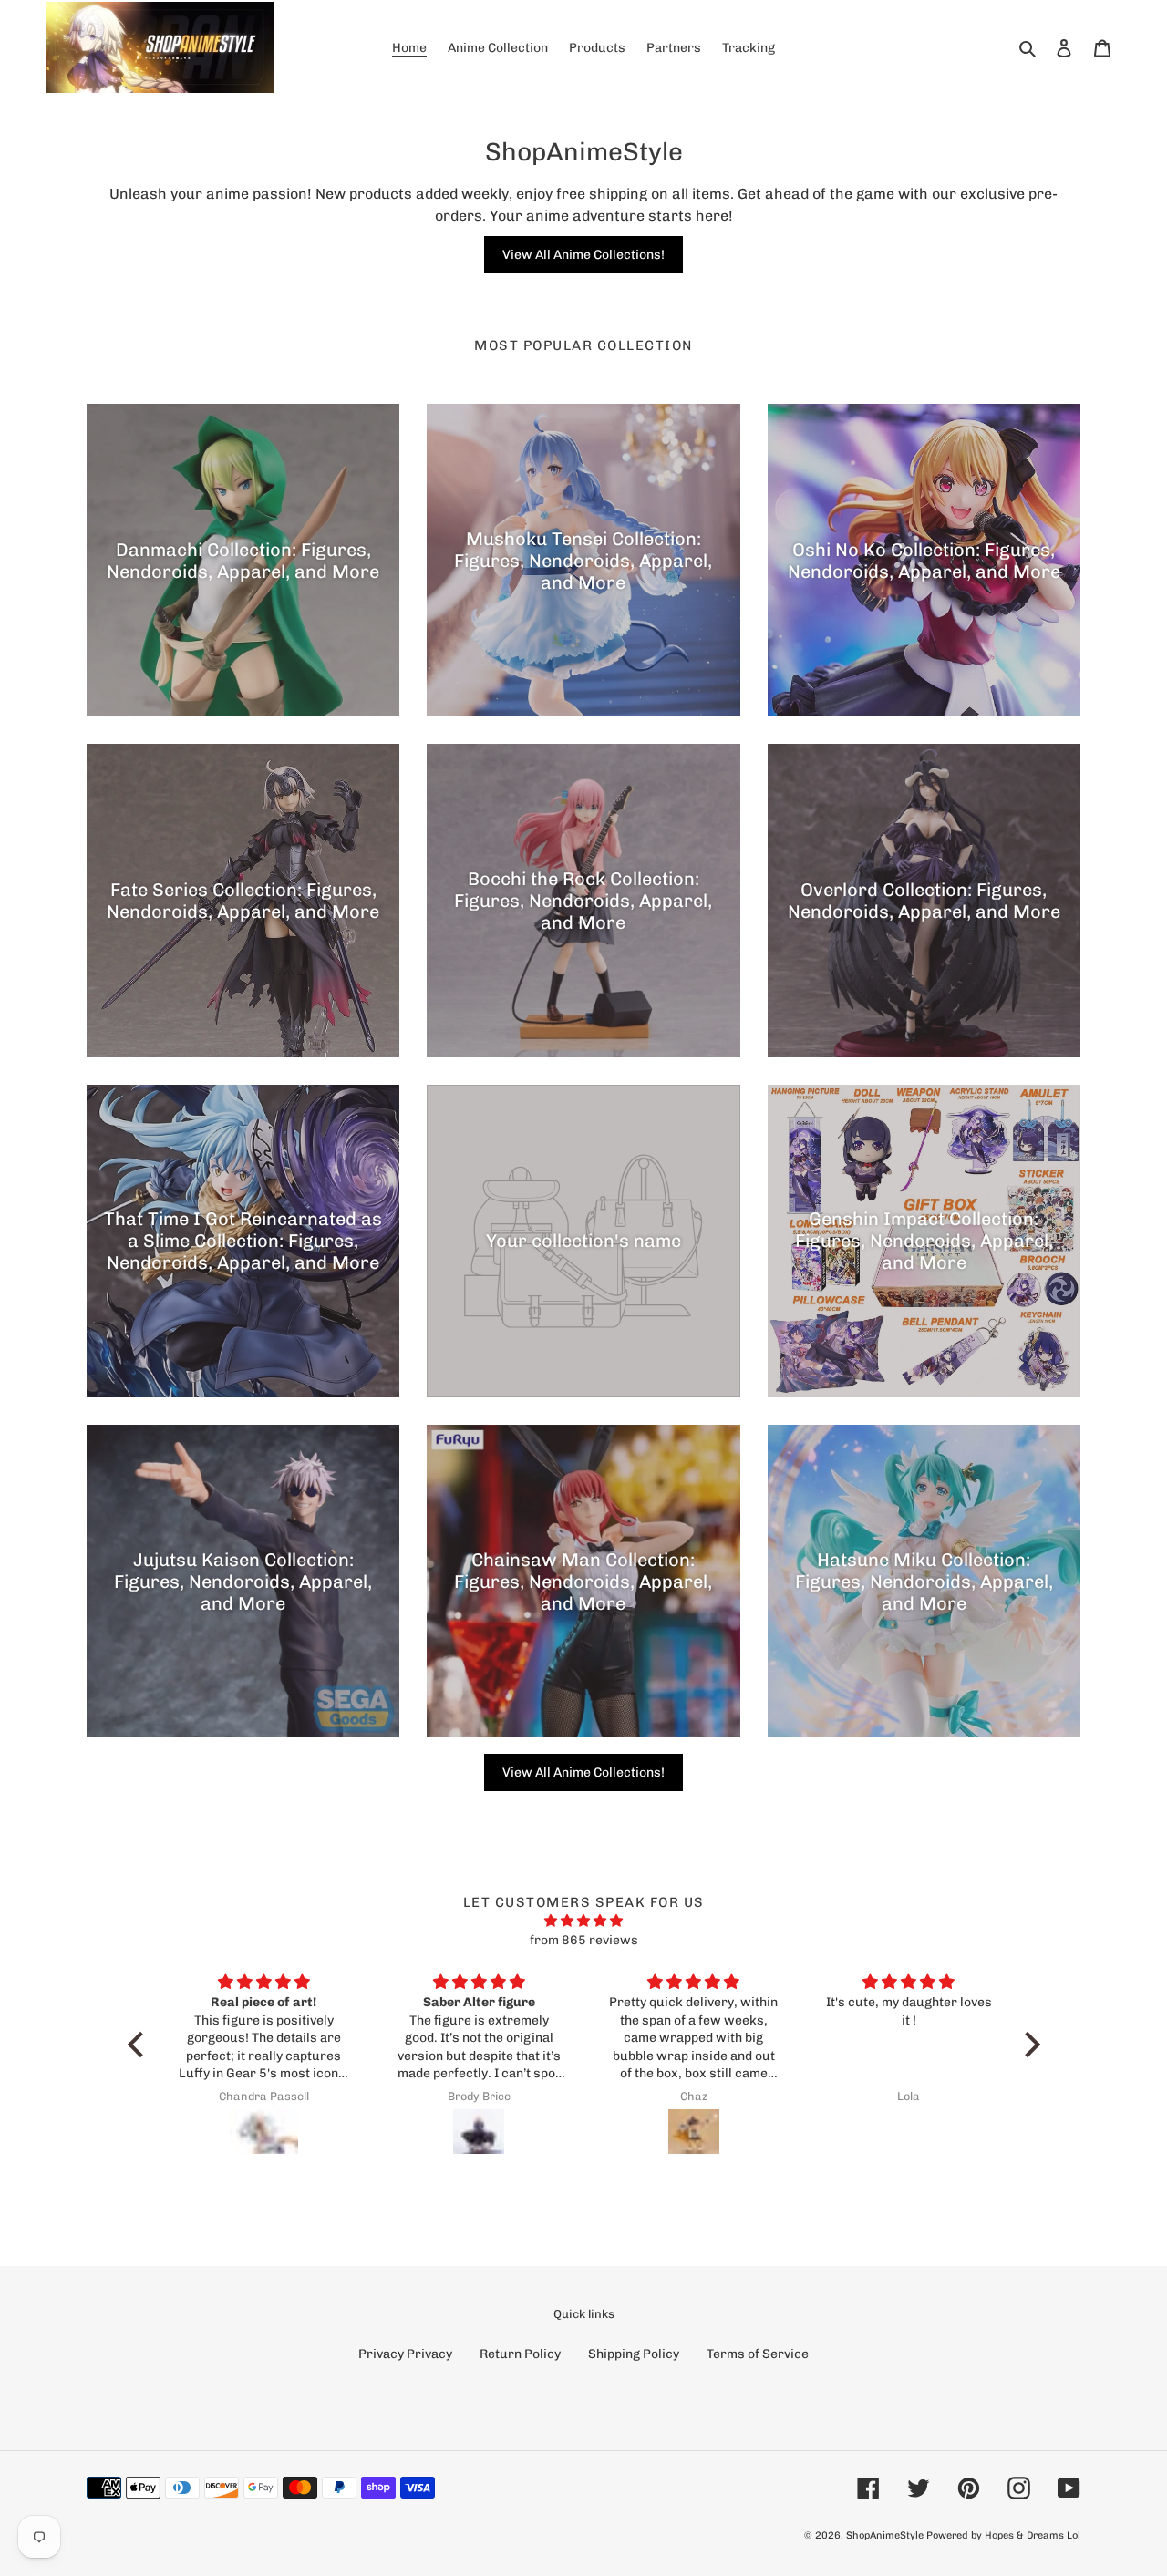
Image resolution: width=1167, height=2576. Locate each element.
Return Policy (520, 2354)
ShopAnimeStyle (885, 2535)
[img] (584, 1921)
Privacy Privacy (405, 2354)
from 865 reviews (584, 1940)
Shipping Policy (634, 2354)
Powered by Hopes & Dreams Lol (1003, 2535)
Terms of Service (758, 2354)
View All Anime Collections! (583, 255)
